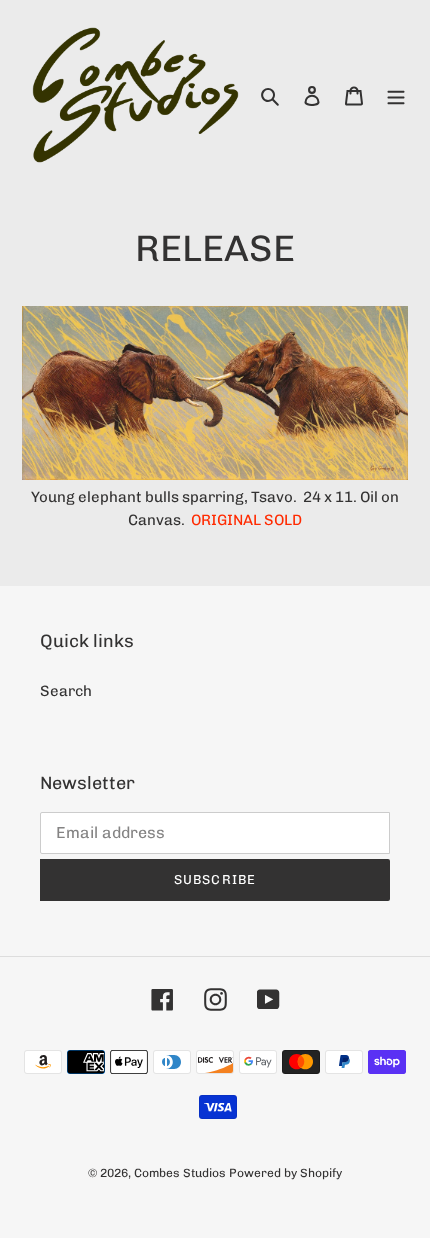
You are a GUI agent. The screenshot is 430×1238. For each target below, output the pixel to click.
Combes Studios (180, 1173)
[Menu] (396, 95)
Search (66, 691)
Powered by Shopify (285, 1173)
